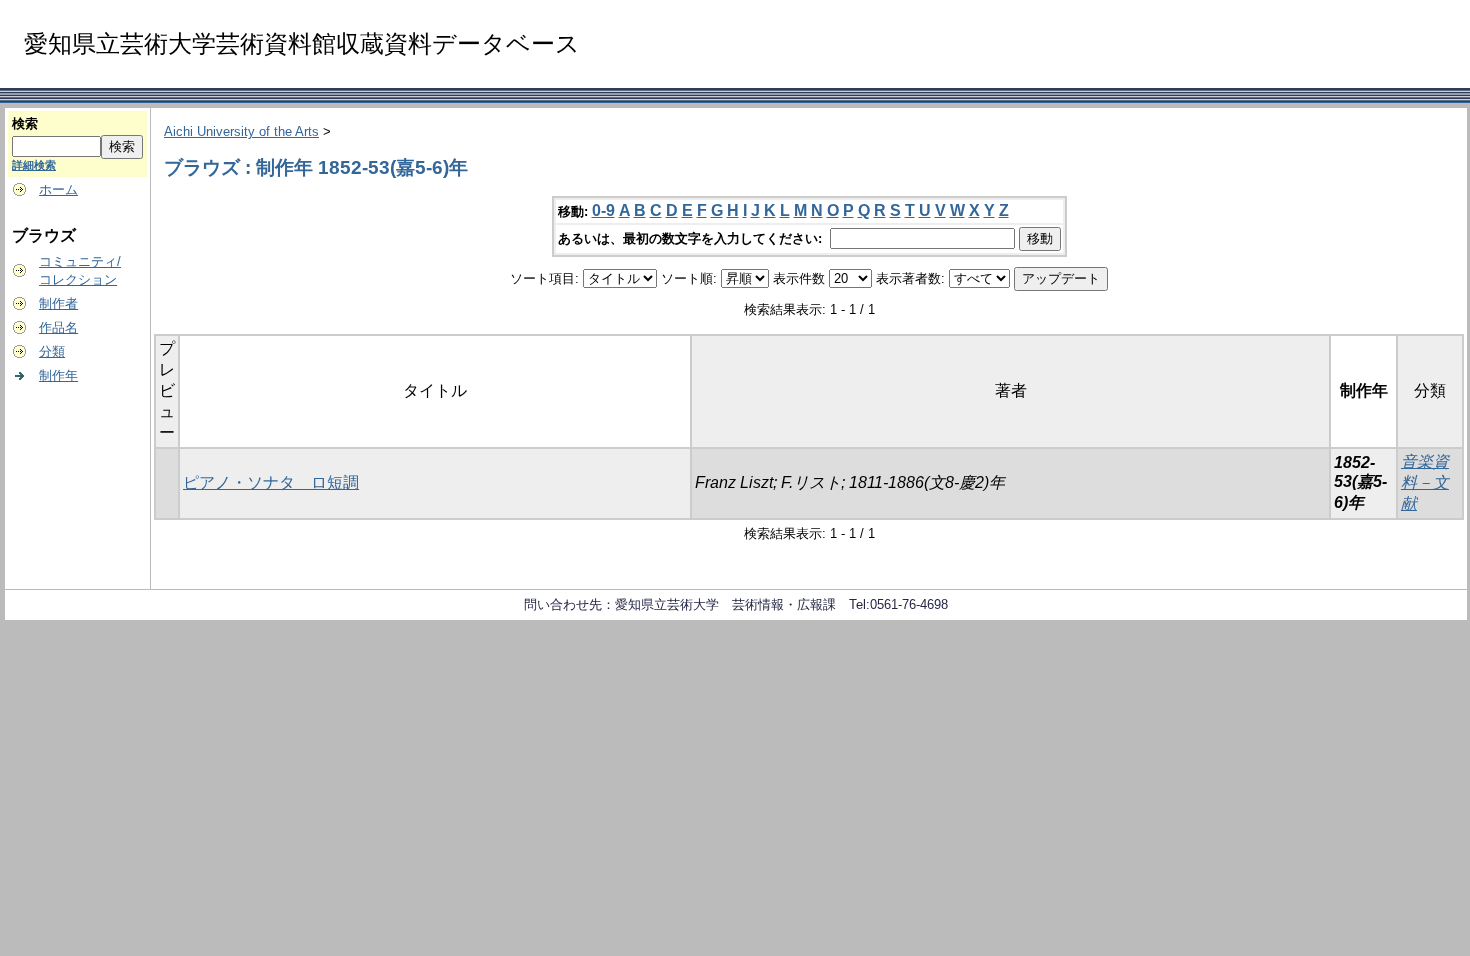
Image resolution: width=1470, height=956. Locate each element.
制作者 (58, 303)
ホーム (58, 189)
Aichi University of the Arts (241, 131)
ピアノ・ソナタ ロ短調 (271, 482)
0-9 (603, 210)
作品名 (58, 327)
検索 (25, 123)
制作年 (58, 375)
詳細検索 (34, 165)
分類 (52, 351)
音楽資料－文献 (1425, 482)
